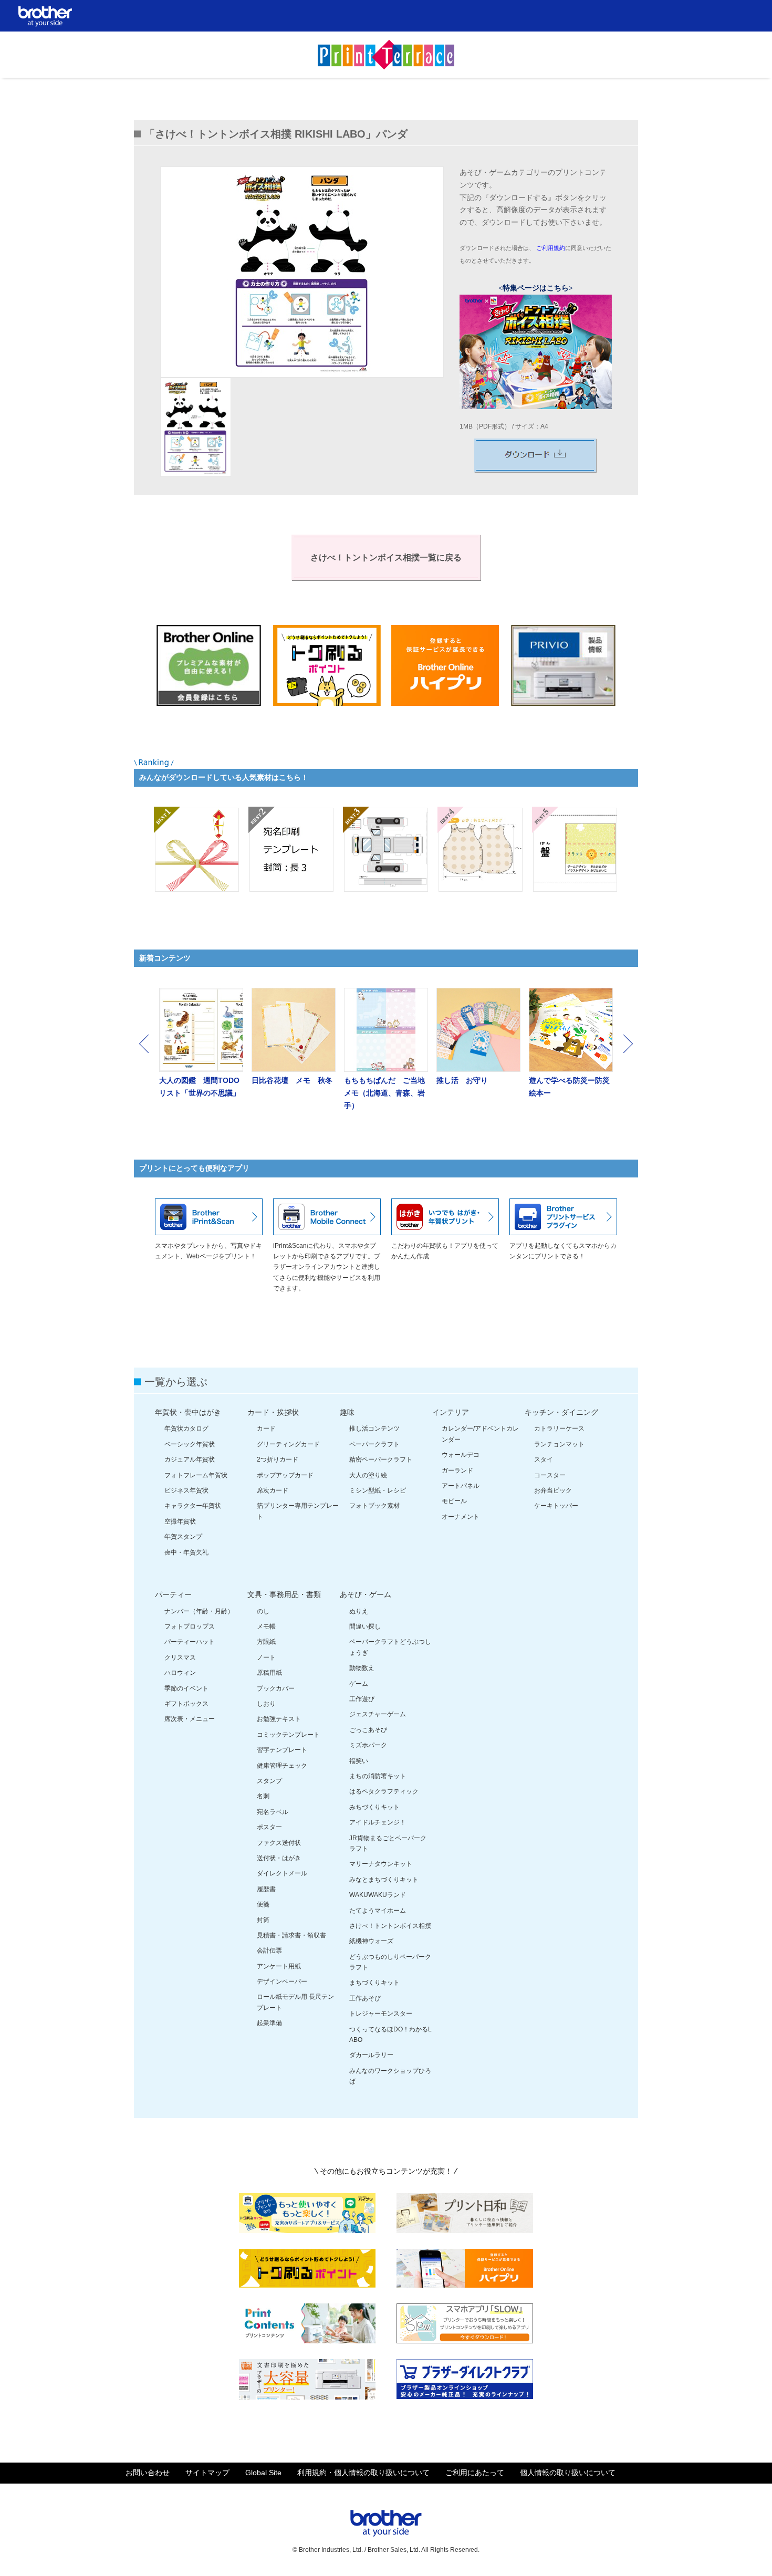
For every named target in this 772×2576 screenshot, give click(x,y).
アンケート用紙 (279, 1966)
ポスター (269, 1827)
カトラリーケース (559, 1428)
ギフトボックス (186, 1704)
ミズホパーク (368, 1745)
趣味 (347, 1412)
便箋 (263, 1904)
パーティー (173, 1594)
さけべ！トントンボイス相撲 (390, 1926)
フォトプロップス (190, 1626)
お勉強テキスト (279, 1719)
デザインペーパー (282, 1981)
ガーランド (457, 1470)
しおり (266, 1704)
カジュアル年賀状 (190, 1459)
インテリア (451, 1412)
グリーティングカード (288, 1444)
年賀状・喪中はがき (188, 1412)
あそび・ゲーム (366, 1594)
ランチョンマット (559, 1444)
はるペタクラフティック (384, 1791)
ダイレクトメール (282, 1873)
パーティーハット (190, 1642)
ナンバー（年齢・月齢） (199, 1611)
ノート (266, 1657)
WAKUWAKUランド (378, 1895)
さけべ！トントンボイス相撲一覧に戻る (386, 557)
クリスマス (180, 1657)
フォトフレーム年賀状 (196, 1475)
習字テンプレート (282, 1750)
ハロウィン (180, 1673)
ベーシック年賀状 (190, 1444)
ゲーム (359, 1684)
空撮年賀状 (180, 1521)
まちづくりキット (374, 1983)
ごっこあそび (368, 1730)
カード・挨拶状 (273, 1412)
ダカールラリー (371, 2055)
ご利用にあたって (475, 2473)
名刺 (263, 1796)
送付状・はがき (279, 1858)
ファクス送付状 (279, 1843)
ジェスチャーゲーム (378, 1714)
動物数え (362, 1668)
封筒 (263, 1920)
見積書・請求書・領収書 (291, 1935)
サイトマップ (207, 2473)
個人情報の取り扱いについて (568, 2473)
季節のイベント (186, 1688)
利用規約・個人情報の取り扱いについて (363, 2473)
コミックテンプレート (288, 1735)
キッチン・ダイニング (561, 1412)
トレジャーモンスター (381, 2014)
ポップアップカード (285, 1475)
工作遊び (362, 1699)
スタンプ (269, 1781)
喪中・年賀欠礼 (186, 1552)
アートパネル (461, 1486)
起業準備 (269, 2023)
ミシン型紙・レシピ (378, 1490)
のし (263, 1611)
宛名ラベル (273, 1812)
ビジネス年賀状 (186, 1490)
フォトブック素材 (374, 1506)
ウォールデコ (461, 1455)
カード (266, 1428)
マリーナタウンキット (381, 1864)
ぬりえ (359, 1611)
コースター (550, 1475)
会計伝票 (269, 1951)
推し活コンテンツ (374, 1428)
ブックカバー (276, 1688)
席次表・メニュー (190, 1719)
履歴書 (266, 1889)
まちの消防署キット (378, 1776)
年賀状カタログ (186, 1428)
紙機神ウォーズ (371, 1941)
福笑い (359, 1761)
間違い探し (365, 1626)
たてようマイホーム (378, 1911)
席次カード (273, 1490)
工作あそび (365, 1998)
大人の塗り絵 (368, 1475)
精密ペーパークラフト (381, 1459)
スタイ (544, 1459)
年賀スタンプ (183, 1537)
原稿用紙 (269, 1673)
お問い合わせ (148, 2473)
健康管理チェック (282, 1766)
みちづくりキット (374, 1807)
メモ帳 (266, 1626)
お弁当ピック (553, 1490)
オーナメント (461, 1517)
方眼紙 (266, 1642)
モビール (454, 1501)
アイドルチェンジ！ (378, 1822)
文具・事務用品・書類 (284, 1594)
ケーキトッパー (556, 1506)
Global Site (263, 2473)
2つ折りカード (278, 1459)
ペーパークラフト (374, 1444)
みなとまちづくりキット (384, 1880)
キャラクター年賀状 (193, 1506)
